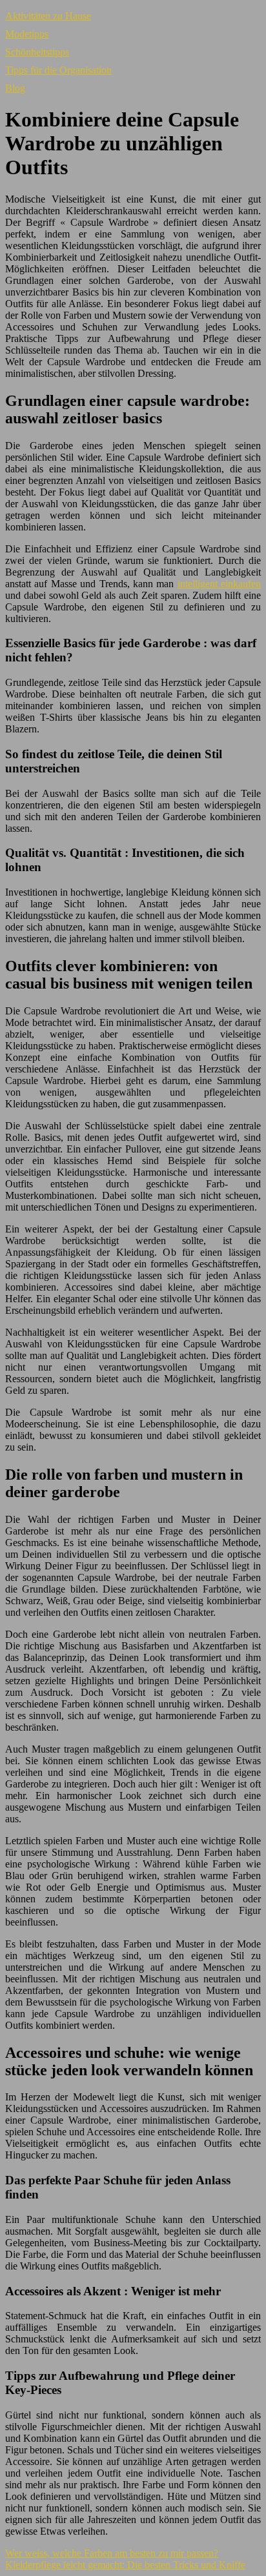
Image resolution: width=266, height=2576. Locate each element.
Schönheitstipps (37, 52)
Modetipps (27, 34)
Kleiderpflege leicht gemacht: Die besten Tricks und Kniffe (125, 2565)
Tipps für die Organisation (58, 70)
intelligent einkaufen (219, 584)
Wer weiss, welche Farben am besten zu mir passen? (112, 2553)
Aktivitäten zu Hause (48, 16)
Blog (15, 88)
